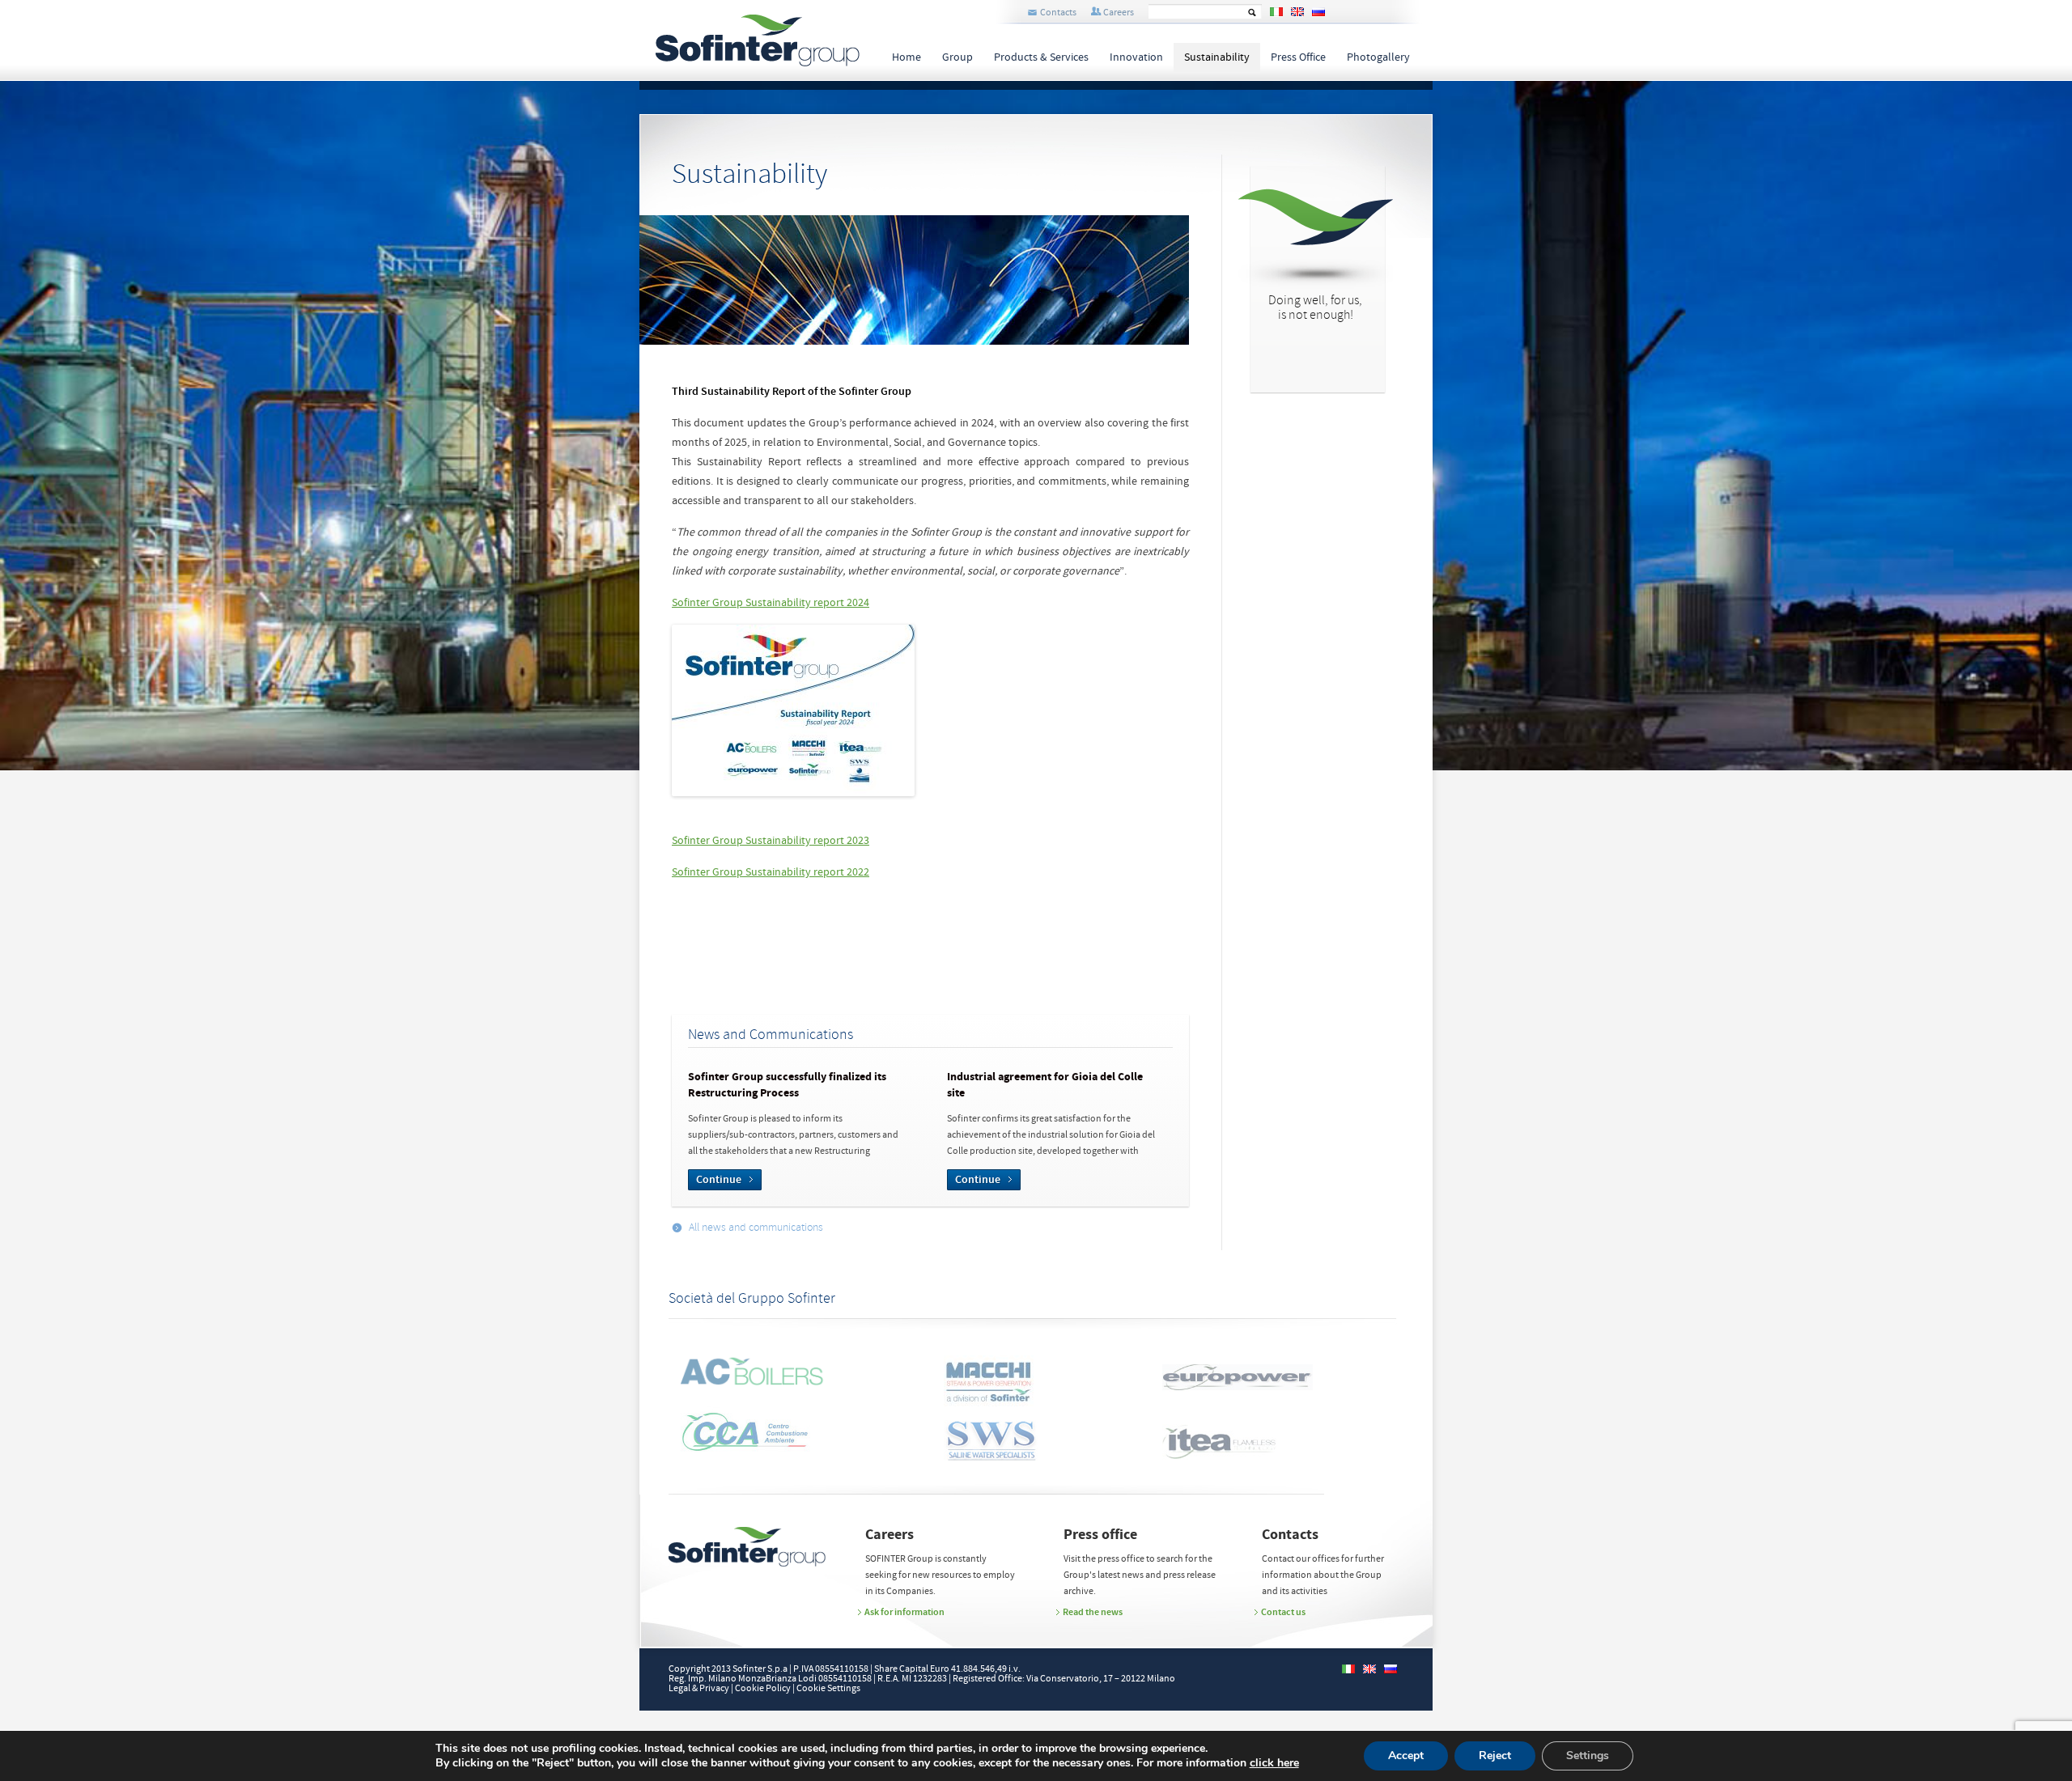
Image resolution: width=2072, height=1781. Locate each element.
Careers (1119, 13)
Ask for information (904, 1612)
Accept (1406, 1756)
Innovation (1136, 57)
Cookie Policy (763, 1688)
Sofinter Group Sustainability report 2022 (771, 872)
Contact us (1283, 1612)
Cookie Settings (828, 1688)
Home (906, 57)
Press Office (1298, 57)
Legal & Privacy (699, 1688)
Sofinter (758, 40)
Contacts (1058, 13)
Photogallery (1378, 57)
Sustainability (1217, 57)
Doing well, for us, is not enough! (1315, 308)
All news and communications (756, 1228)
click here (1274, 1763)
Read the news (1093, 1612)
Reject (1495, 1756)
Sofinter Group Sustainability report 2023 (771, 841)
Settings (1588, 1756)
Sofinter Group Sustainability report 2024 (771, 603)
